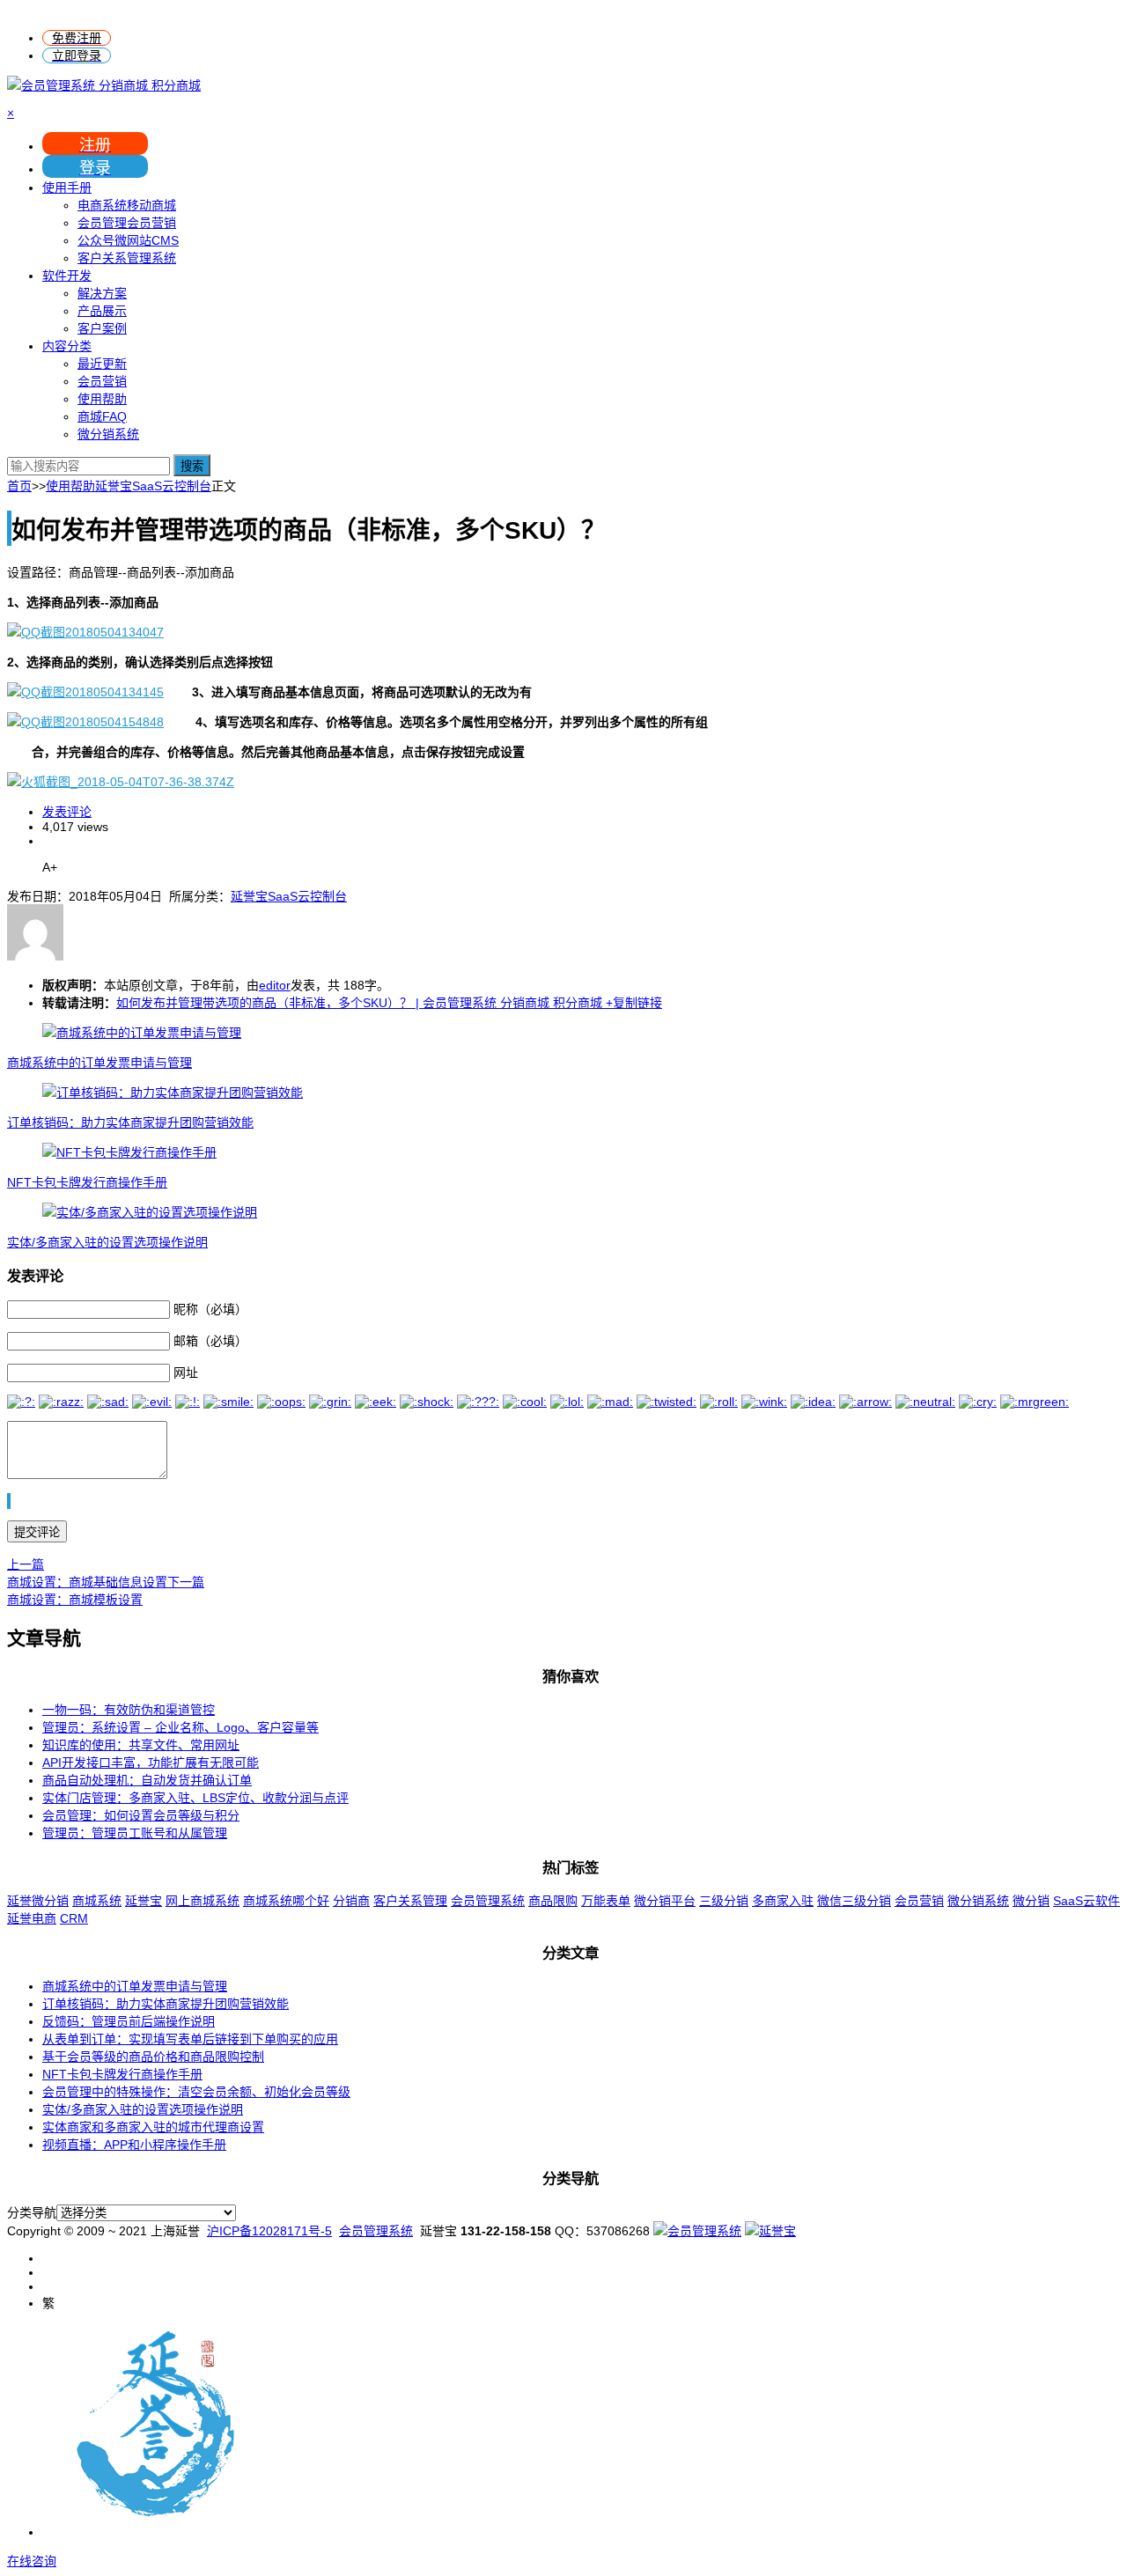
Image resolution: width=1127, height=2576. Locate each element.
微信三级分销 (854, 1901)
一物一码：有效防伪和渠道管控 (129, 1710)
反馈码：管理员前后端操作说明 (129, 2021)
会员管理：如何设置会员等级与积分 (141, 1815)
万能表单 (606, 1901)
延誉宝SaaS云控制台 (153, 486)
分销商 (351, 1901)
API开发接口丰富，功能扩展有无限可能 (151, 1763)
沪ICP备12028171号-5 (269, 2231)
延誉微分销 (38, 1901)
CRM (74, 1918)
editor (275, 985)
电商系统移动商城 (127, 205)
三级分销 (724, 1901)
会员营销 (102, 381)
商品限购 (553, 1901)
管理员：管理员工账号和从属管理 (135, 1833)
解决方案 (102, 293)
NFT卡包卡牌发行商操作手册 (87, 1182)
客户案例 (102, 328)
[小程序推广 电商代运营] (770, 2231)
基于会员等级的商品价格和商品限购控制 (153, 2057)
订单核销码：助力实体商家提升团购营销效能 (130, 1122)
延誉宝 (144, 1901)
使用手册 (67, 188)
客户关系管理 (410, 1901)
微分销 (1031, 1901)
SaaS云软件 (1086, 1901)
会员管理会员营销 (127, 223)
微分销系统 (108, 434)
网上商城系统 (203, 1901)
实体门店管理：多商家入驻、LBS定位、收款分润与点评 (195, 1798)
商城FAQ (102, 416)
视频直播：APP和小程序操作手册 (134, 2145)
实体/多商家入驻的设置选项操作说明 (107, 1242)
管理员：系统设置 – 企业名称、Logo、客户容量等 (180, 1727)
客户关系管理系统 (127, 258)
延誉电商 (32, 1918)
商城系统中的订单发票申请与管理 (99, 1063)
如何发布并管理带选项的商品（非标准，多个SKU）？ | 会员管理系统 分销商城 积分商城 (359, 1003)
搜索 (192, 466)
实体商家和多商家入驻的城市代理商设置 (153, 2127)
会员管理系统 (488, 1901)
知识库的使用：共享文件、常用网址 (141, 1745)
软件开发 (67, 276)
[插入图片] (8, 1501)
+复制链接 (632, 1003)
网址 (186, 1373)
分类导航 (32, 2212)
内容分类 (67, 346)
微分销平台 (665, 1901)
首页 (19, 486)
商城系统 (97, 1901)
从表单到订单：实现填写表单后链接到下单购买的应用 (190, 2039)
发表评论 (67, 812)
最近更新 (102, 364)
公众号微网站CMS (128, 240)
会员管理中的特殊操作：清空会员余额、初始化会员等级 (196, 2092)
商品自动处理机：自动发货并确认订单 (147, 1780)
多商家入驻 (783, 1901)
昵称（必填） (210, 1309)
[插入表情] (10, 1501)
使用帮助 (102, 399)
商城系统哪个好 (286, 1901)
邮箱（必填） (210, 1341)
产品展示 (102, 311)
